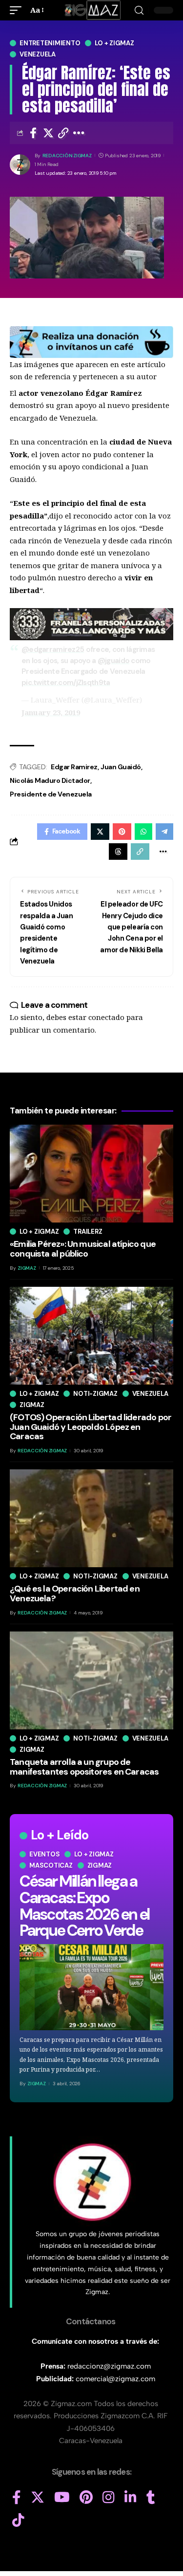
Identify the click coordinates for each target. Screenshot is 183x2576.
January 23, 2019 (51, 712)
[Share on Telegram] (164, 832)
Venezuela (38, 54)
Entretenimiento (50, 43)
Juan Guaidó (121, 767)
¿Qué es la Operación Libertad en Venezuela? (75, 1594)
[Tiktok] (18, 2520)
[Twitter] (38, 2498)
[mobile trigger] (18, 10)
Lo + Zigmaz (114, 43)
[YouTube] (62, 2498)
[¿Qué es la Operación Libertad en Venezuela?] (91, 1518)
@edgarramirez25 (53, 649)
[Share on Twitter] (48, 133)
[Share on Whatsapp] (143, 832)
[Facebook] (17, 2498)
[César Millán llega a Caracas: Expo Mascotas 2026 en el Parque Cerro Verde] (91, 1987)
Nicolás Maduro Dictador (50, 780)
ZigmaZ (37, 2084)
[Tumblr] (151, 2498)
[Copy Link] (63, 133)
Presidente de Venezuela (51, 794)
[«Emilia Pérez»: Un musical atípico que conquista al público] (91, 1174)
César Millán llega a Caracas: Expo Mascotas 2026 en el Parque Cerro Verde (84, 1906)
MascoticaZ (51, 1865)
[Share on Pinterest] (122, 832)
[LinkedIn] (131, 2498)
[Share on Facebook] (33, 133)
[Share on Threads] (118, 852)
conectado (106, 1017)
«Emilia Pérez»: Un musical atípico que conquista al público (83, 1249)
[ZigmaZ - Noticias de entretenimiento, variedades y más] (91, 10)
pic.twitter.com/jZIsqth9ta (66, 683)
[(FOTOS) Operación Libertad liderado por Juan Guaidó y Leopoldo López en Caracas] (91, 1336)
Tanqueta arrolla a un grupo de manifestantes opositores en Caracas (84, 1767)
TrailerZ (88, 1232)
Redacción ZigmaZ (67, 156)
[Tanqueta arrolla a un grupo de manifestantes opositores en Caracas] (91, 1680)
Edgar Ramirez (74, 767)
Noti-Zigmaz (95, 1394)
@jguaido (113, 661)
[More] (79, 133)
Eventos (44, 1854)
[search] (139, 10)
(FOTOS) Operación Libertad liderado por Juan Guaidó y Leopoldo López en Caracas (91, 1427)
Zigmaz (100, 1865)
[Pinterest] (86, 2498)
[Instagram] (109, 2498)
